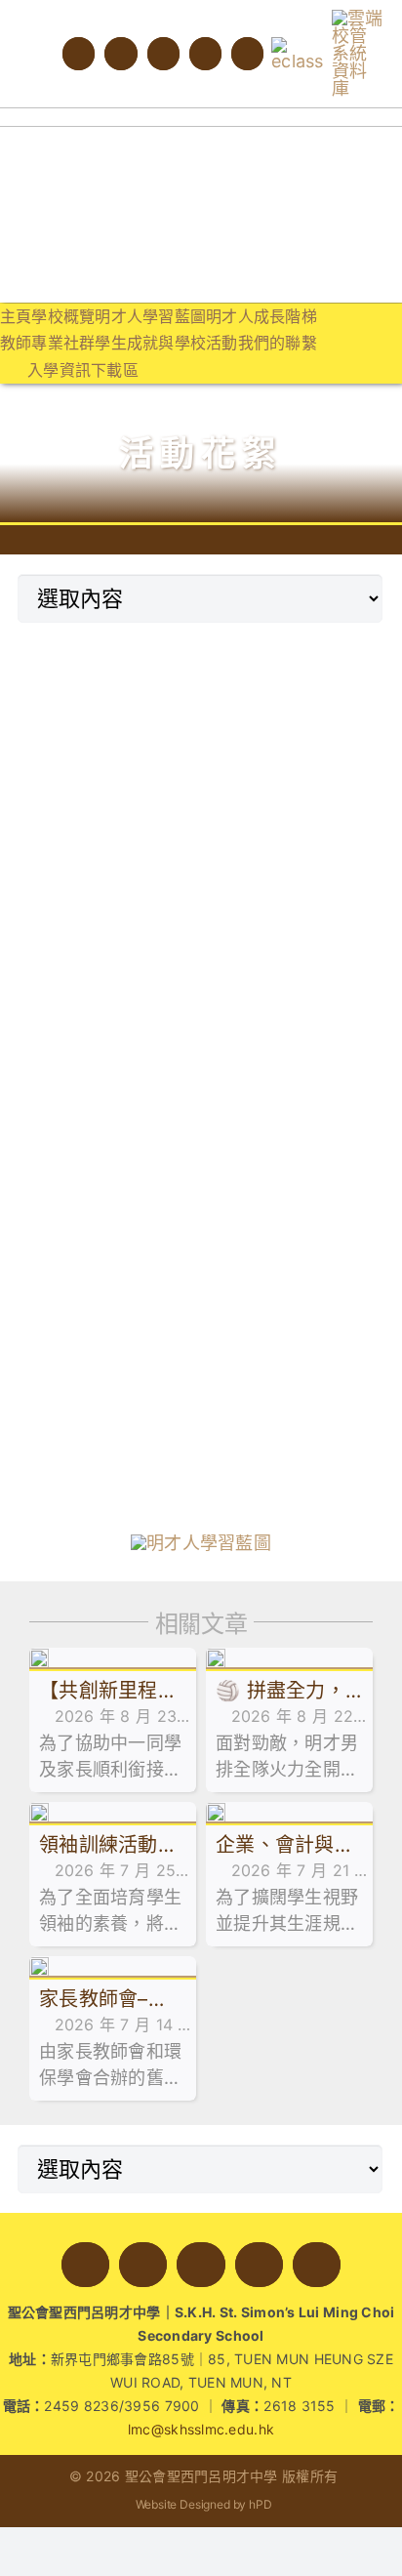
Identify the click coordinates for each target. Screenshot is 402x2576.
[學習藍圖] (201, 1543)
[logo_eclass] (298, 45)
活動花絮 (201, 453)
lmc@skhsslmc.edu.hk (201, 2429)
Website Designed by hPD (204, 2504)
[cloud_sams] (358, 18)
